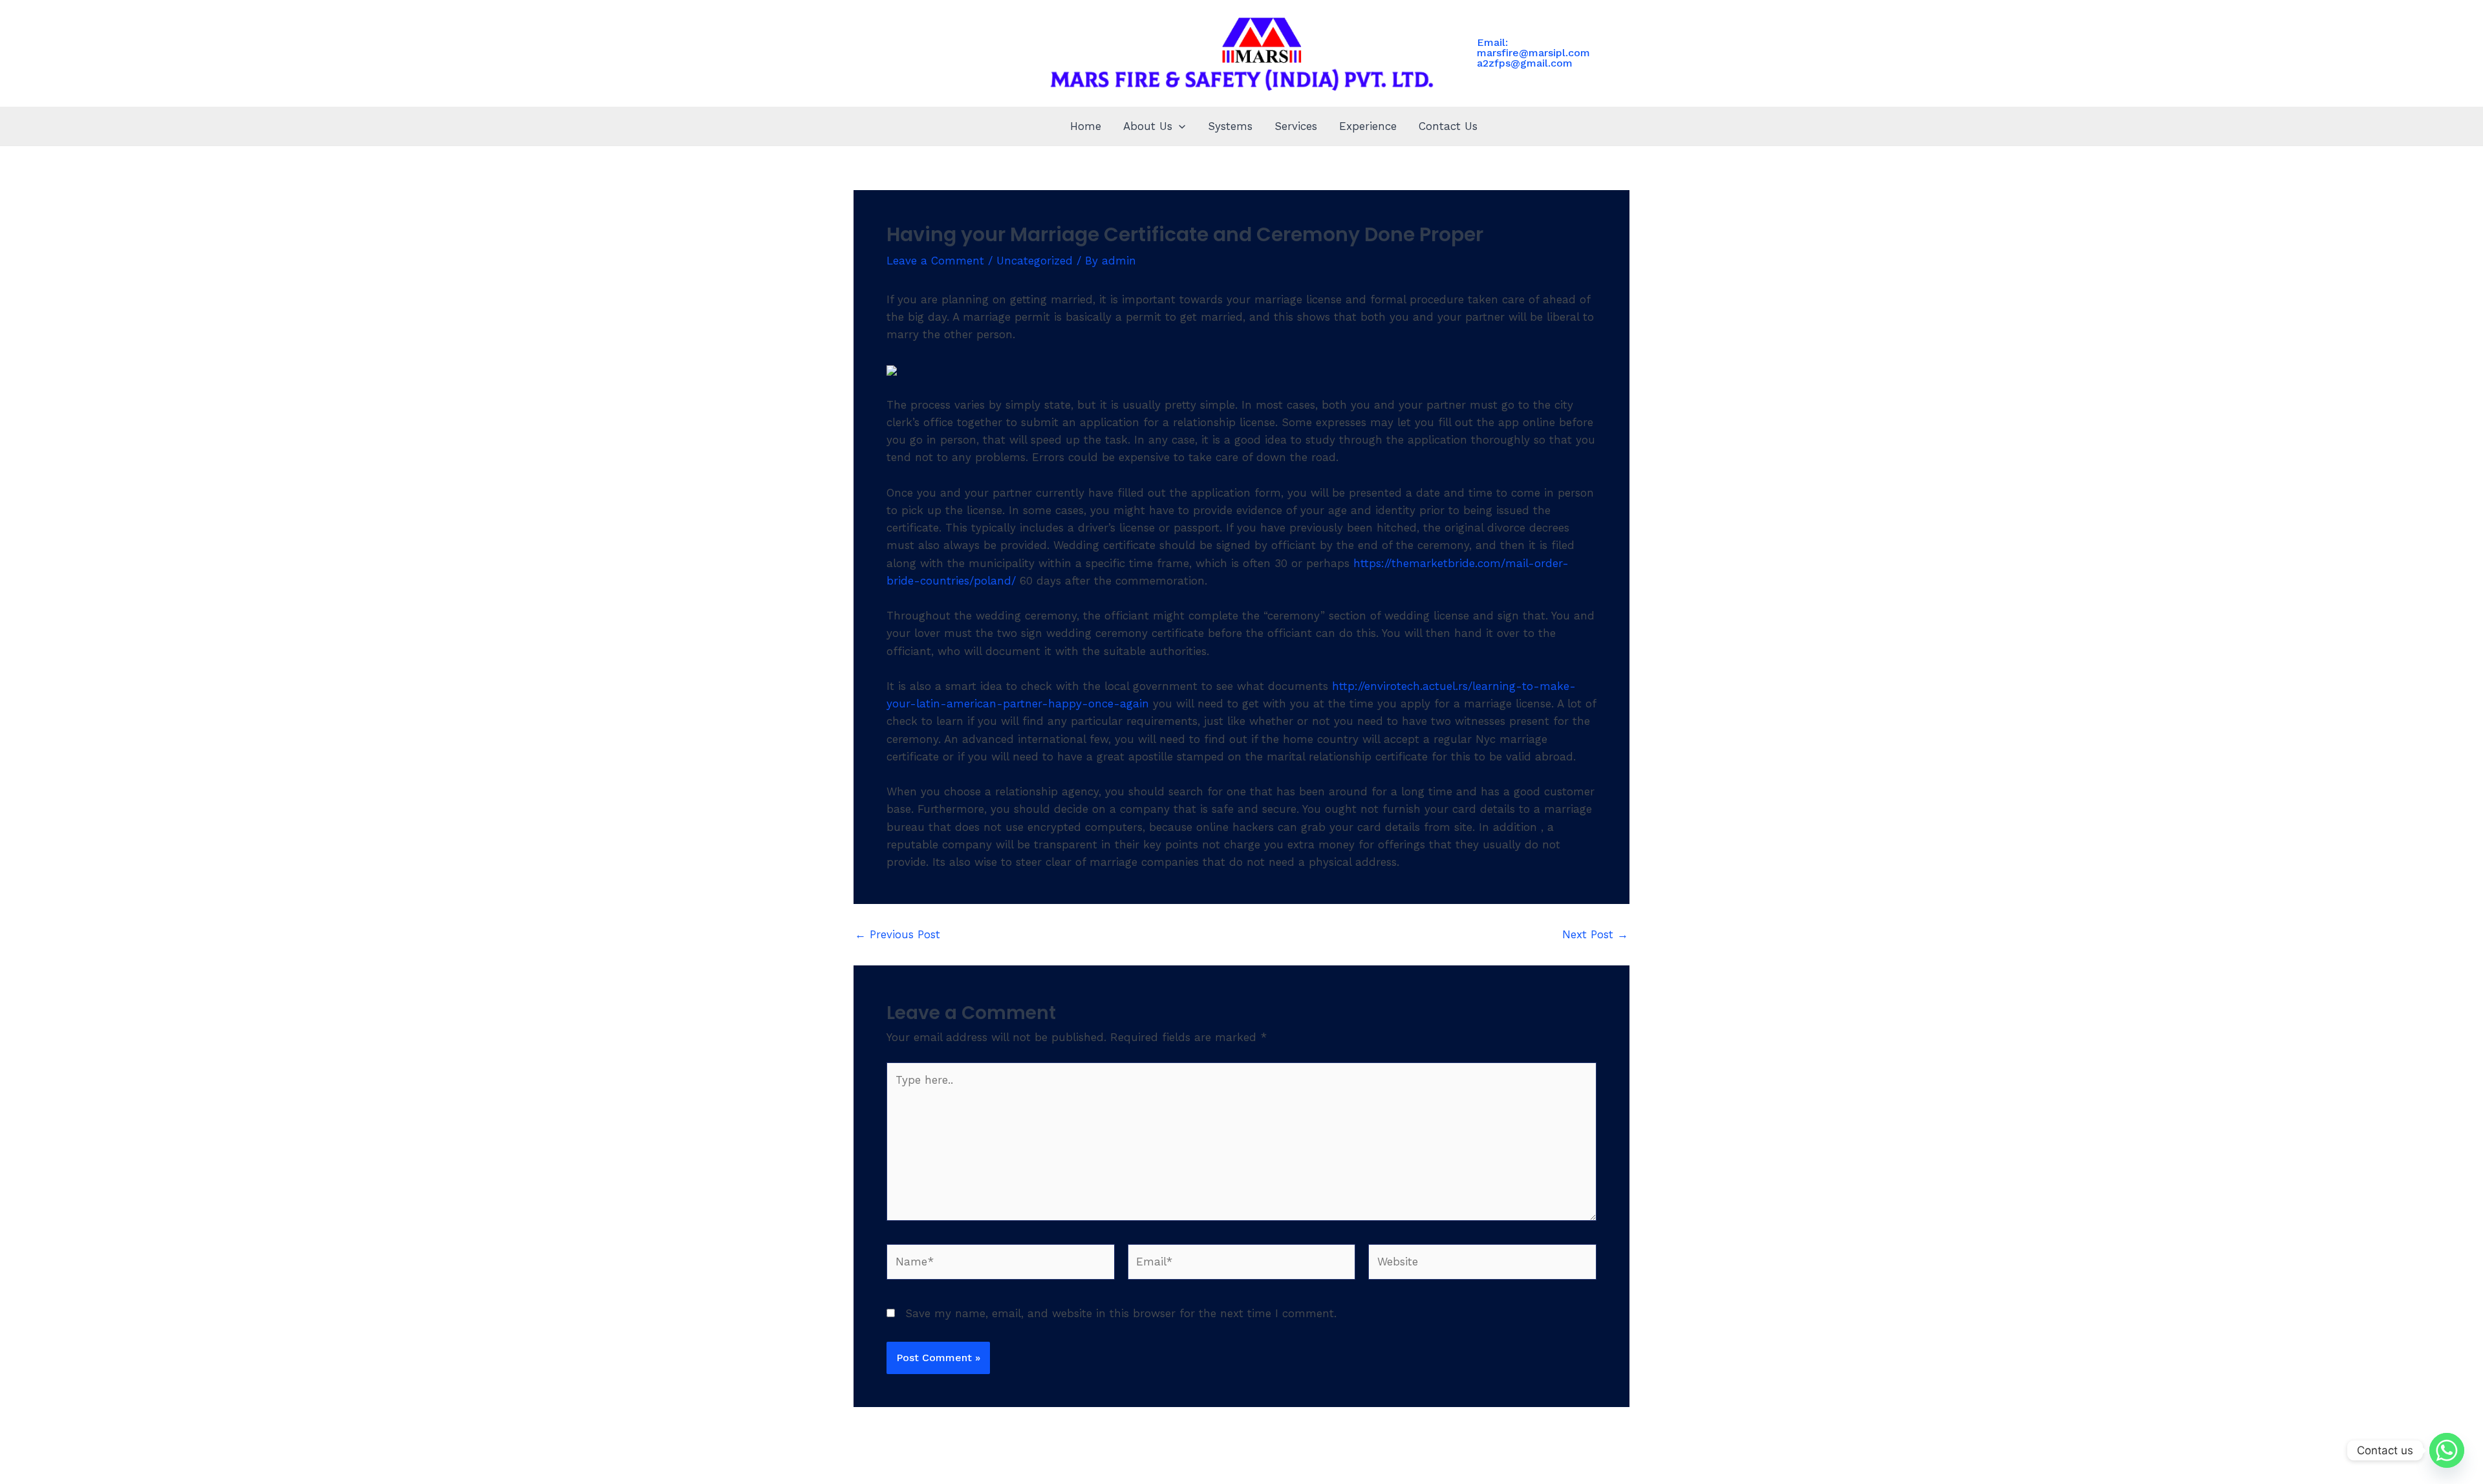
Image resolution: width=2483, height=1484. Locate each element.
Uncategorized (1035, 261)
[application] (1179, 126)
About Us (1148, 126)
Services (1296, 126)
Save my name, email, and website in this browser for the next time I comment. (1121, 1313)
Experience (1368, 126)
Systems (1230, 126)
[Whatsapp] (2447, 1450)
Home (1086, 126)
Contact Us (1448, 126)
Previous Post (898, 935)
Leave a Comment (935, 261)
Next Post (1595, 935)
